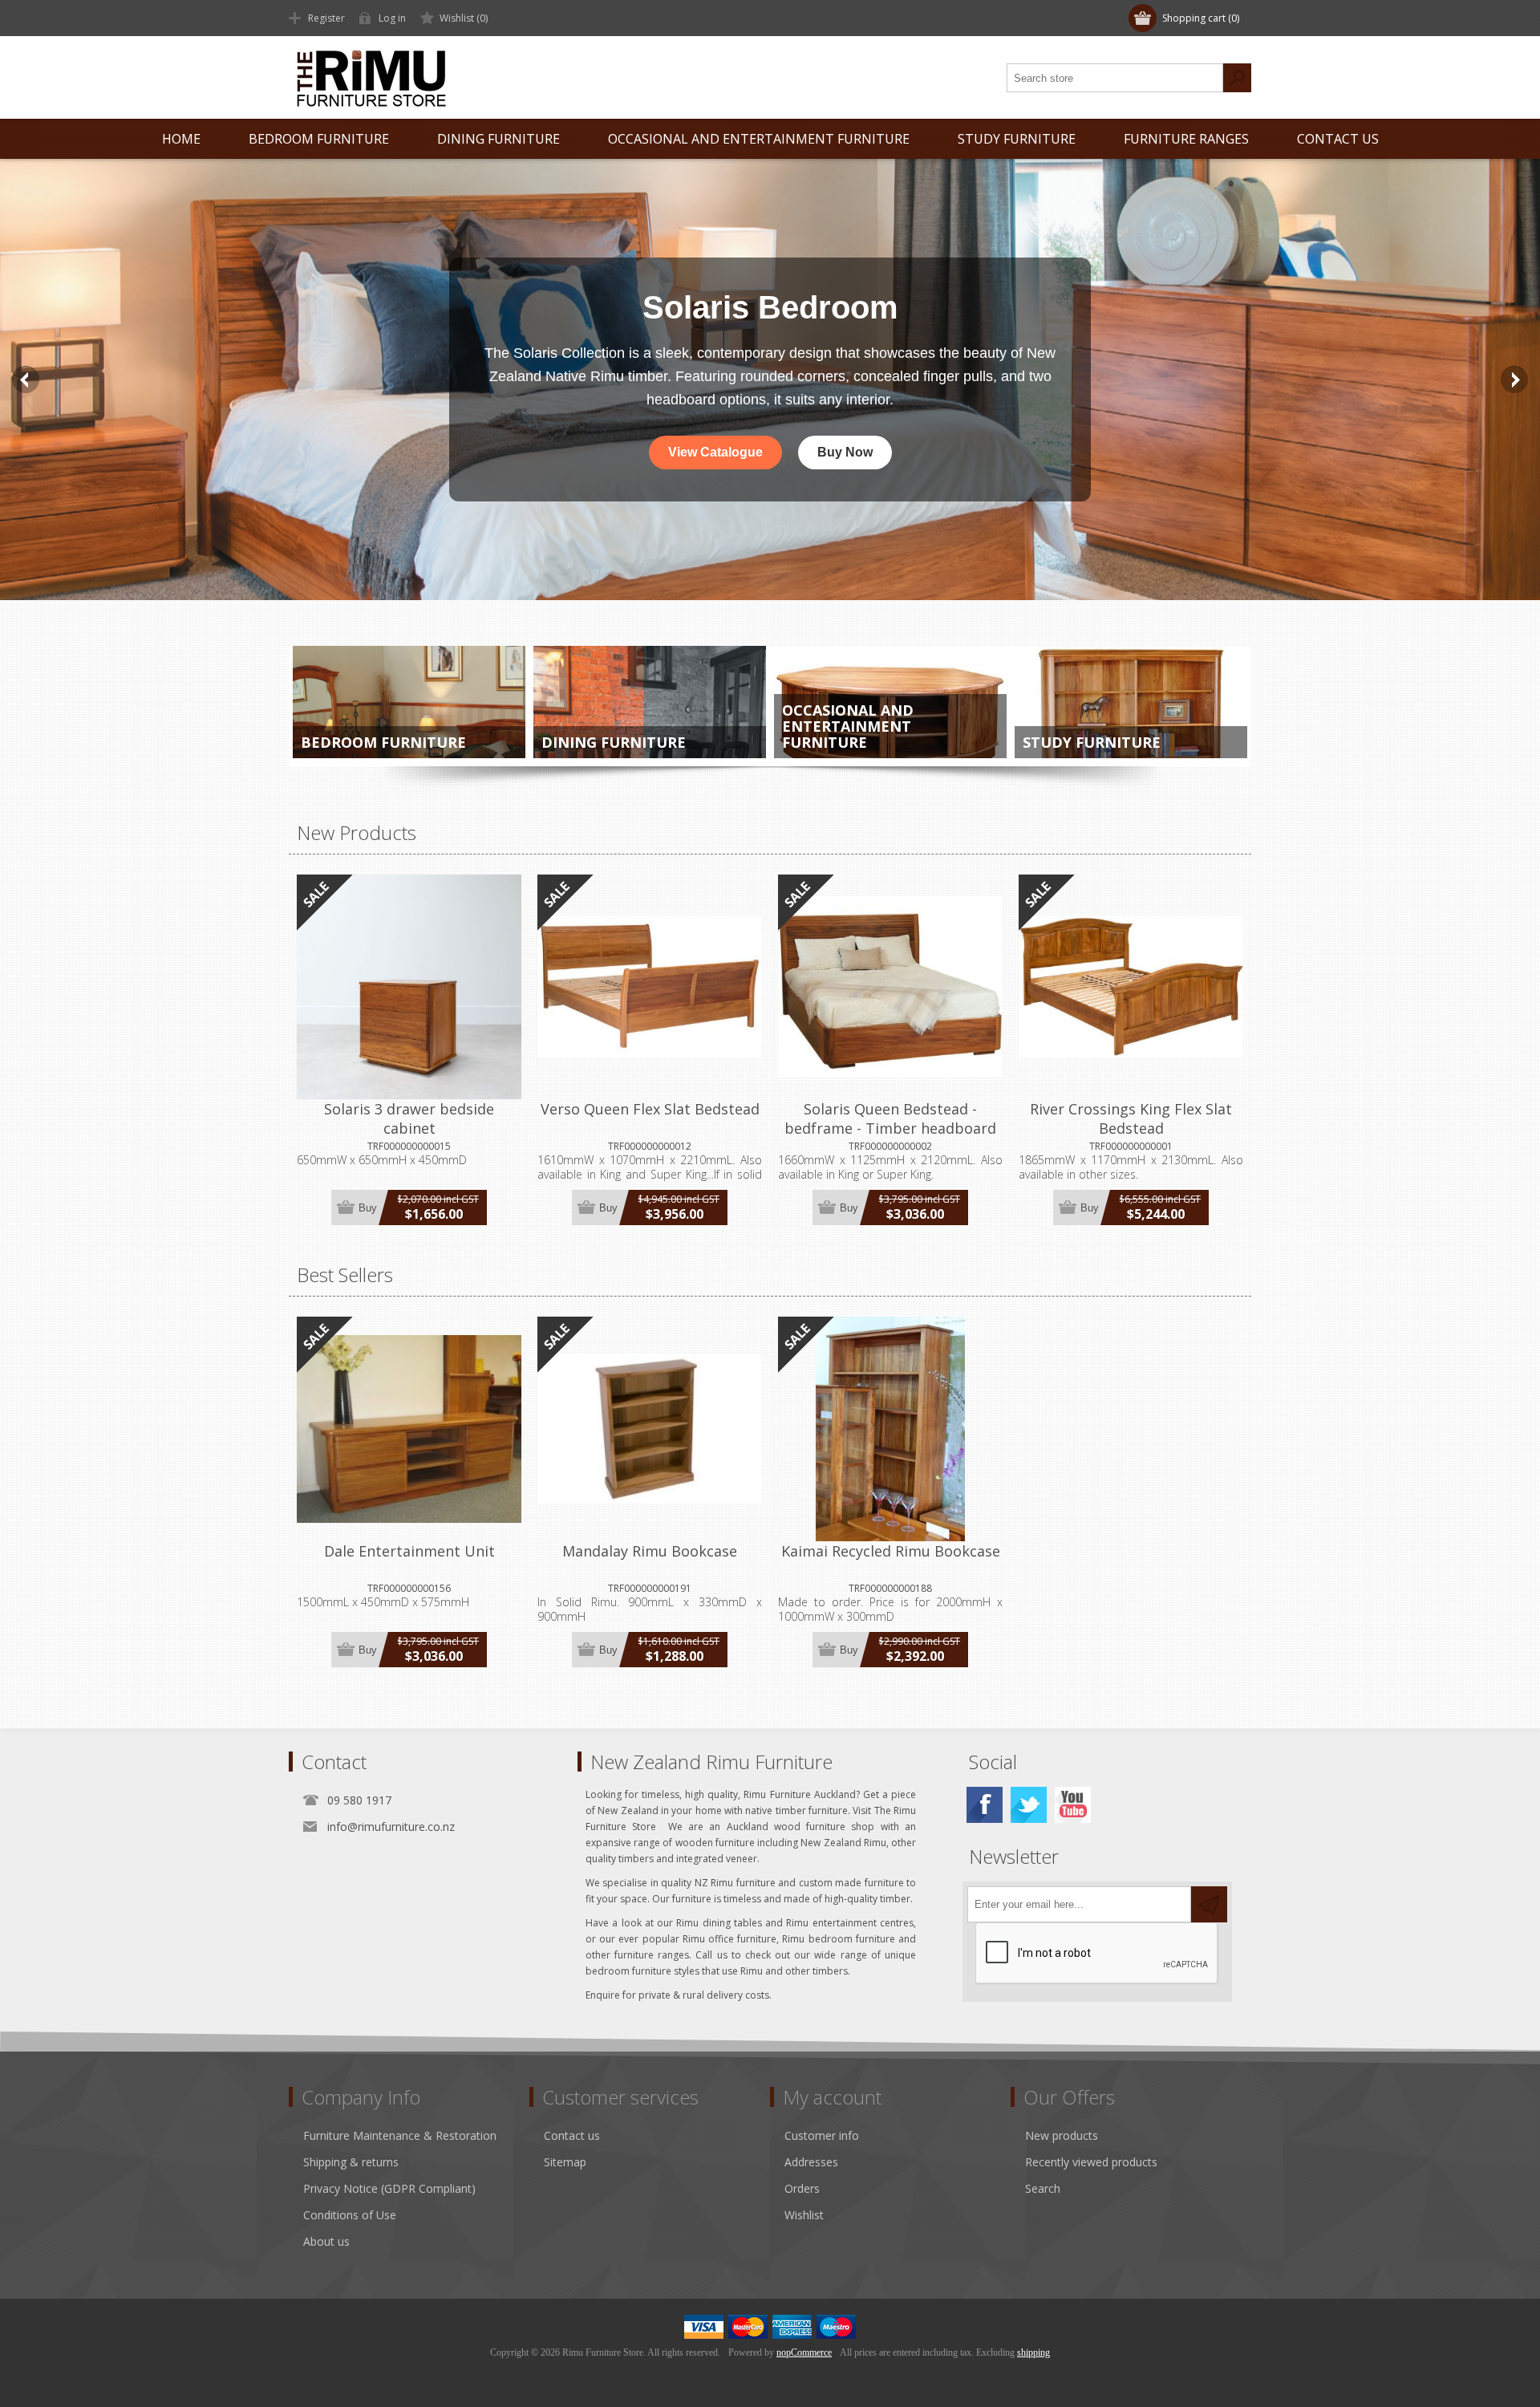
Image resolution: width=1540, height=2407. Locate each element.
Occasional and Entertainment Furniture (848, 726)
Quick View (409, 1428)
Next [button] (1514, 380)
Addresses (811, 2162)
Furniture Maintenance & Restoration (400, 2135)
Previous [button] (26, 380)
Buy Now (845, 452)
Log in (392, 18)
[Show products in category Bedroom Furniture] (409, 702)
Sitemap (565, 2162)
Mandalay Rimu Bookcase (650, 1551)
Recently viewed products (1091, 2162)
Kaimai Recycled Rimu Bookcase (891, 1551)
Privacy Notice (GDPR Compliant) (389, 2188)
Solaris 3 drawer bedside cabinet (409, 1118)
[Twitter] (1029, 1805)
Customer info (822, 2135)
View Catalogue (715, 452)
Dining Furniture (614, 742)
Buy (368, 1208)
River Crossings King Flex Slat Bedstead (1131, 1118)
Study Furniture (1092, 742)
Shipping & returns (351, 2162)
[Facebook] (985, 1805)
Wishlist (804, 2215)
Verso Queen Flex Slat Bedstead (650, 1109)
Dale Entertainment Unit (409, 1551)
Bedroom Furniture (383, 742)
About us (326, 2241)
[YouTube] (1073, 1805)
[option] (770, 380)
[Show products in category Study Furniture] (1131, 702)
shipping (1033, 2352)
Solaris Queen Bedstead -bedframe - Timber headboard (890, 1118)
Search (1237, 78)
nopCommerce (804, 2352)
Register (326, 18)
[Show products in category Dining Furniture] (650, 702)
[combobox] (1115, 78)
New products (1062, 2135)
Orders (802, 2188)
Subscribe (1209, 1904)
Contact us (572, 2135)
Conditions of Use (350, 2215)
